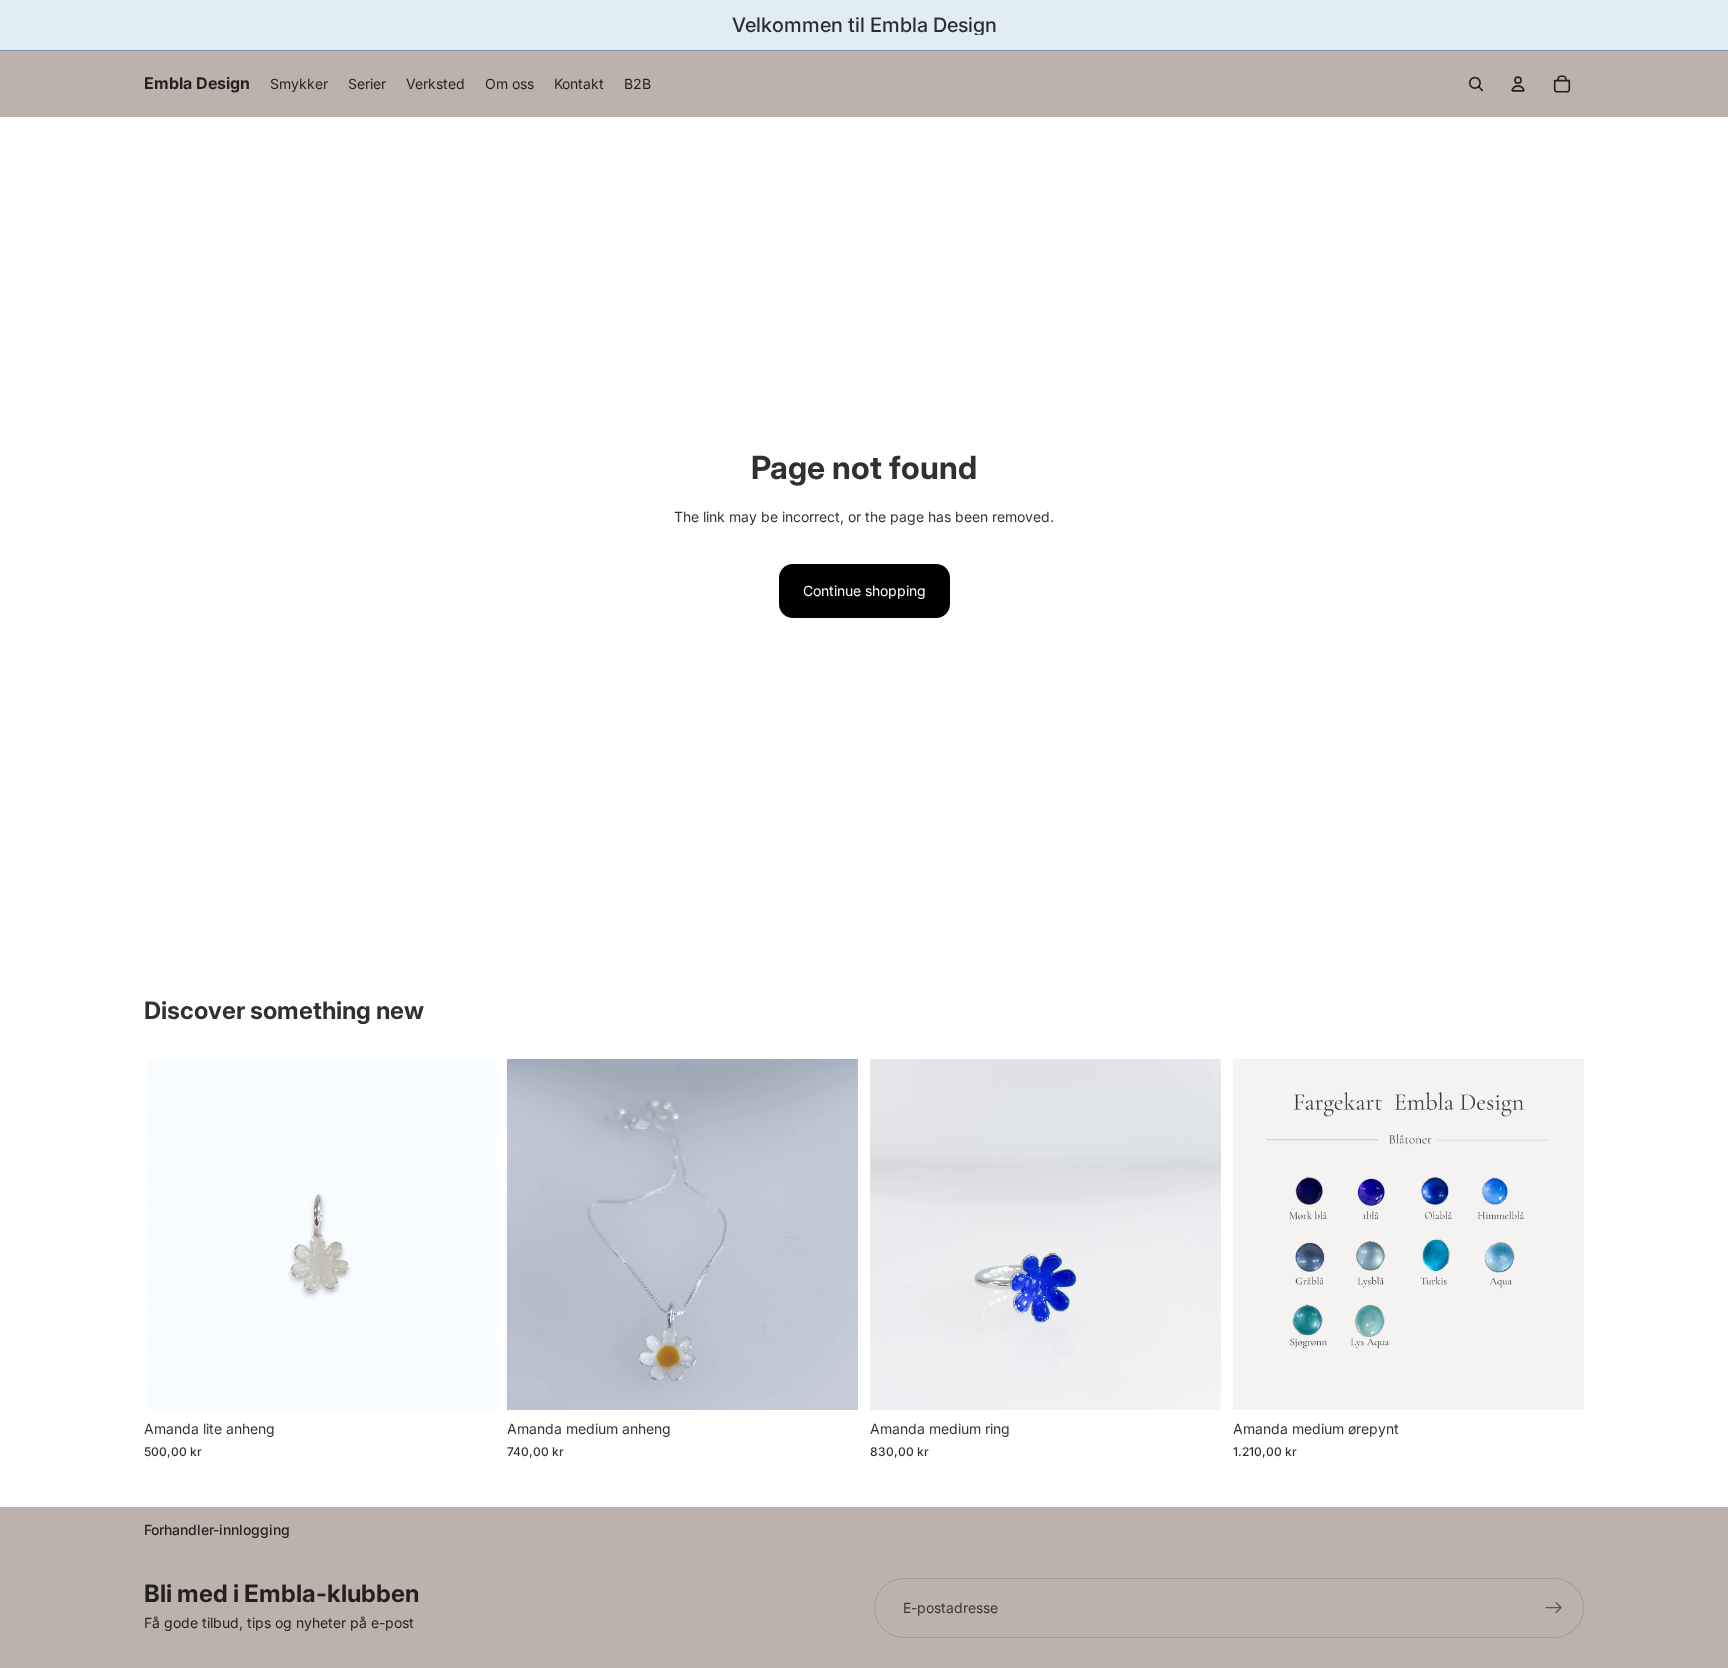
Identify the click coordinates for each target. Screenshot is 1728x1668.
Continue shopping (864, 590)
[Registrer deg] (1554, 1608)
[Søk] (1476, 84)
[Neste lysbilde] (1191, 1235)
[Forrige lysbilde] (900, 1235)
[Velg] (464, 1380)
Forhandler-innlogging (217, 1529)
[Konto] (1518, 84)
